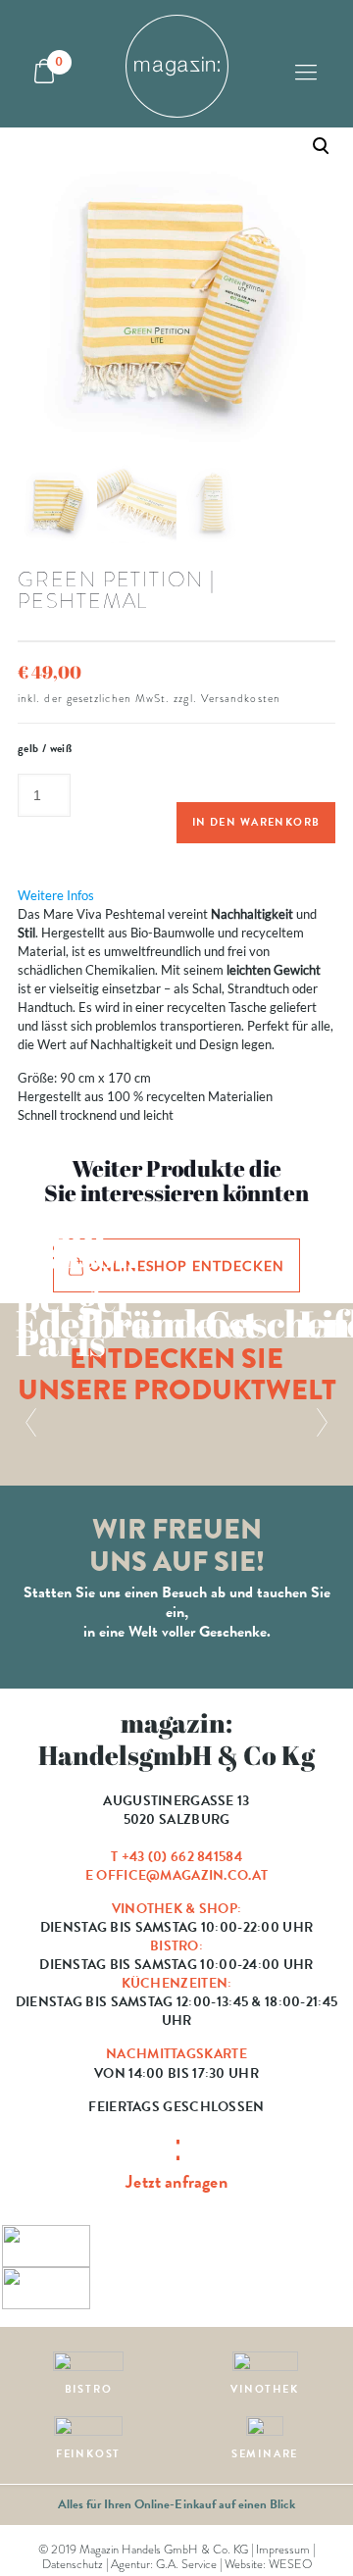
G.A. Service (186, 2564)
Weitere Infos (56, 895)
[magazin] (176, 64)
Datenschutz (73, 2564)
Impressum (283, 2550)
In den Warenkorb (256, 822)
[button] (176, 336)
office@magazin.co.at (182, 1875)
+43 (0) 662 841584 (182, 1857)
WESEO (290, 2564)
